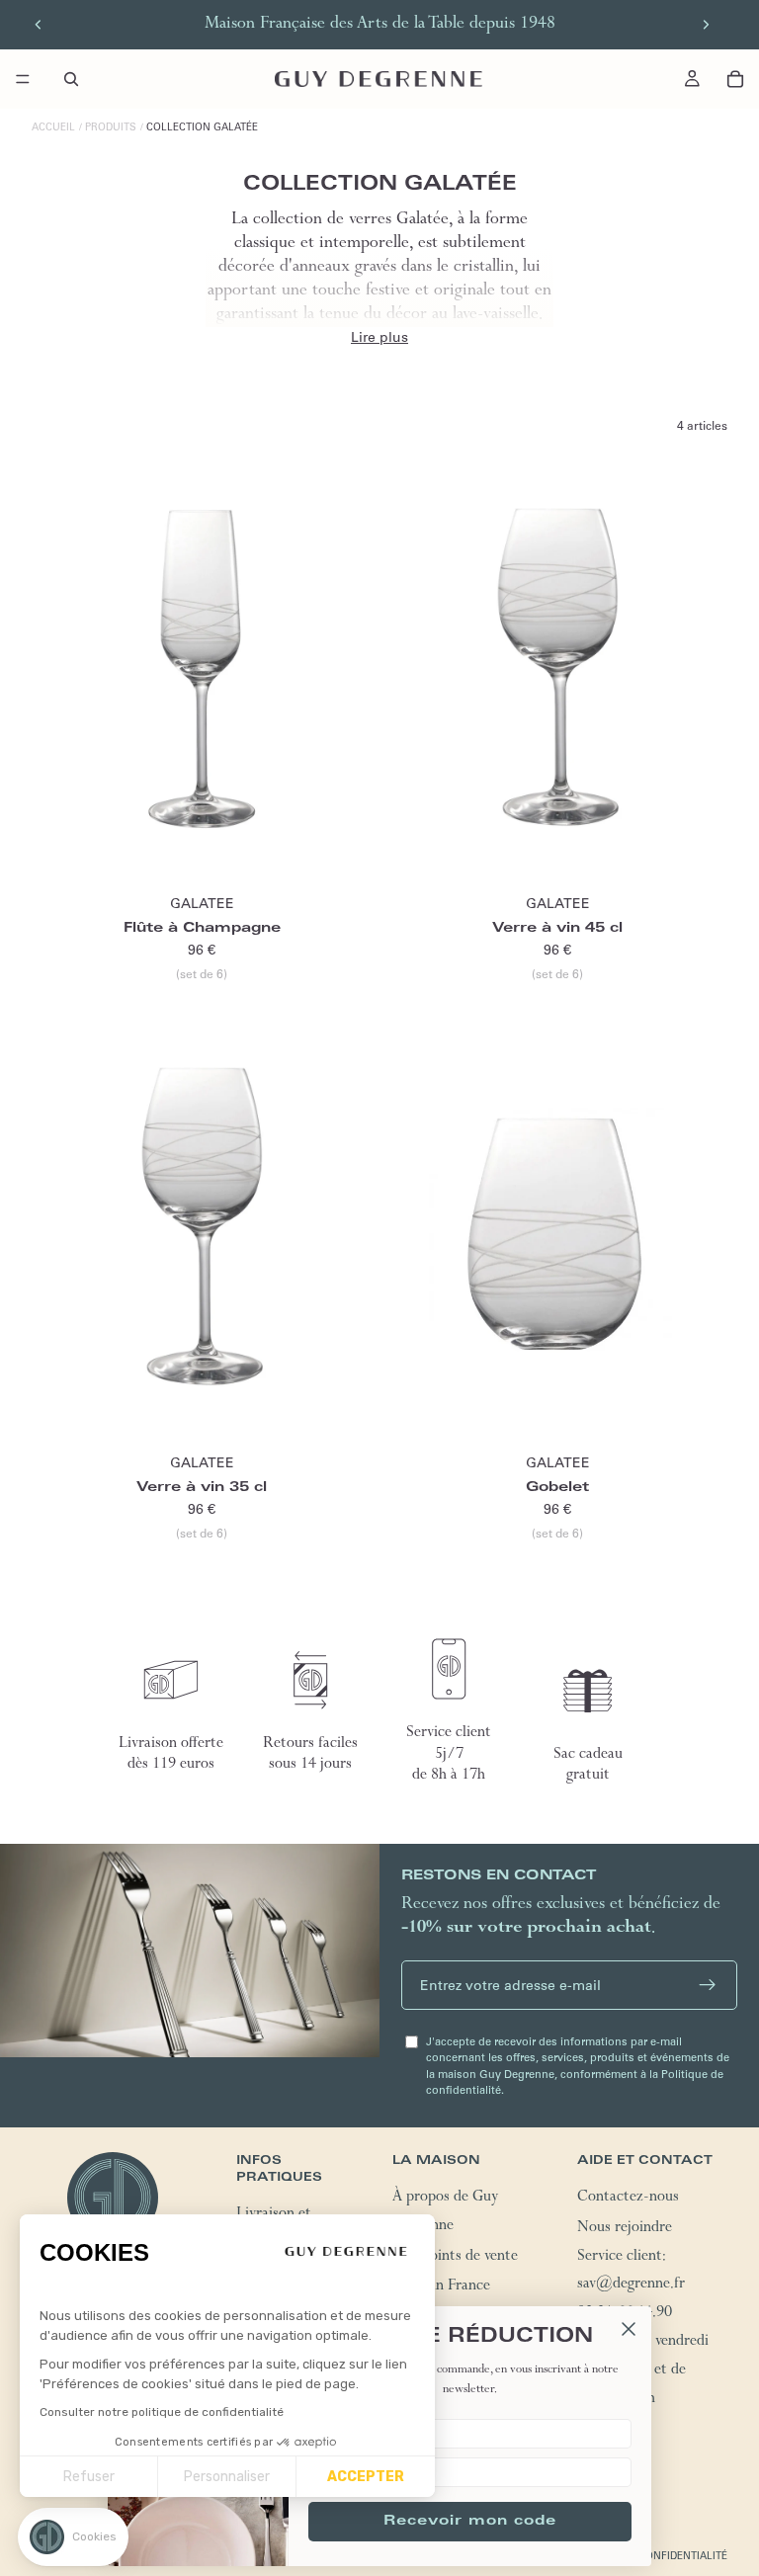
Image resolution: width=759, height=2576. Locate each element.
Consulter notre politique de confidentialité (162, 2412)
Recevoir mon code (470, 2522)
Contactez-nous (628, 2199)
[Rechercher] (71, 79)
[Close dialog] (629, 2329)
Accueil (53, 127)
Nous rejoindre (625, 2229)
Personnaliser (227, 2477)
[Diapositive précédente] (39, 25)
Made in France (441, 2287)
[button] (73, 2537)
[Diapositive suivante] (706, 25)
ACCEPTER (366, 2477)
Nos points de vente (455, 2258)
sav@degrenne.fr (631, 2285)
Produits (111, 127)
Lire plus (379, 337)
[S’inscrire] (708, 1985)
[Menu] (23, 79)
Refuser (89, 2477)
